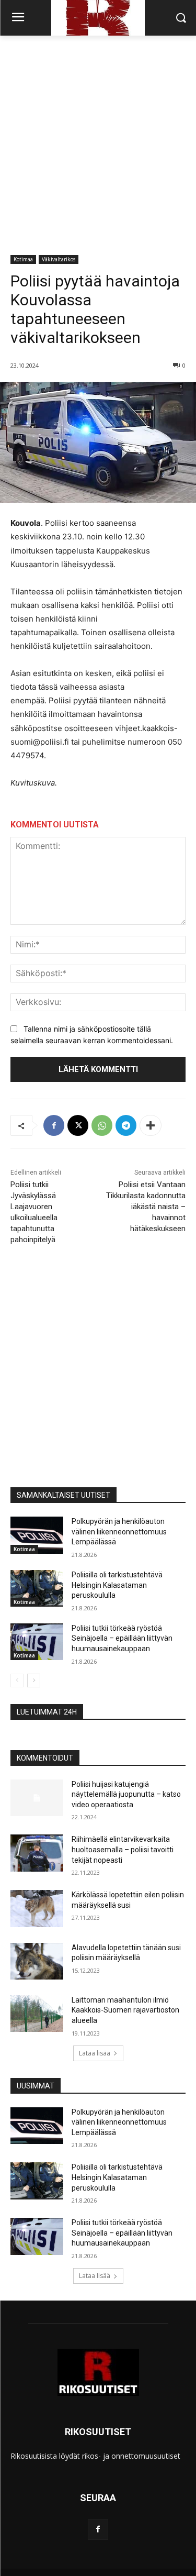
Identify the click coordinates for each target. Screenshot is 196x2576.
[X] (78, 1125)
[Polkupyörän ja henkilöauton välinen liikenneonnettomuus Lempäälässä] (37, 1535)
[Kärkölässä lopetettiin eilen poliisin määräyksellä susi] (37, 1908)
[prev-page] (17, 1681)
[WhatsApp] (102, 1125)
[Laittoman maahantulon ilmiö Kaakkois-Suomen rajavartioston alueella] (37, 2014)
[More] (151, 1125)
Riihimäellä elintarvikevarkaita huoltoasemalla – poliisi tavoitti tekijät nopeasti (123, 1849)
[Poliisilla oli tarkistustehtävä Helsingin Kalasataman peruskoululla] (37, 1588)
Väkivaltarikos (59, 259)
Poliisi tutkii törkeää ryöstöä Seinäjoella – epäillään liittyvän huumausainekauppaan (122, 1638)
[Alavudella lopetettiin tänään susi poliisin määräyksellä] (37, 1961)
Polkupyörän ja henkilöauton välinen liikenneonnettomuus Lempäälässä (119, 1532)
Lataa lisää (95, 2053)
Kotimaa (23, 259)
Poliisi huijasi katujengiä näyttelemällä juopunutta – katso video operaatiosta (126, 1794)
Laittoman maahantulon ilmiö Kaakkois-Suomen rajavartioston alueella (125, 2010)
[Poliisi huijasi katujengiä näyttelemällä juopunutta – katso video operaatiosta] (37, 1798)
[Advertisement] (98, 139)
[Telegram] (126, 1125)
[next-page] (34, 1681)
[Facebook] (54, 1125)
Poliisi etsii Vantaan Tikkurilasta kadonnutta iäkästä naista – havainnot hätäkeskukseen (146, 1207)
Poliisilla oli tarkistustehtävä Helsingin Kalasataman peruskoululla (117, 1585)
